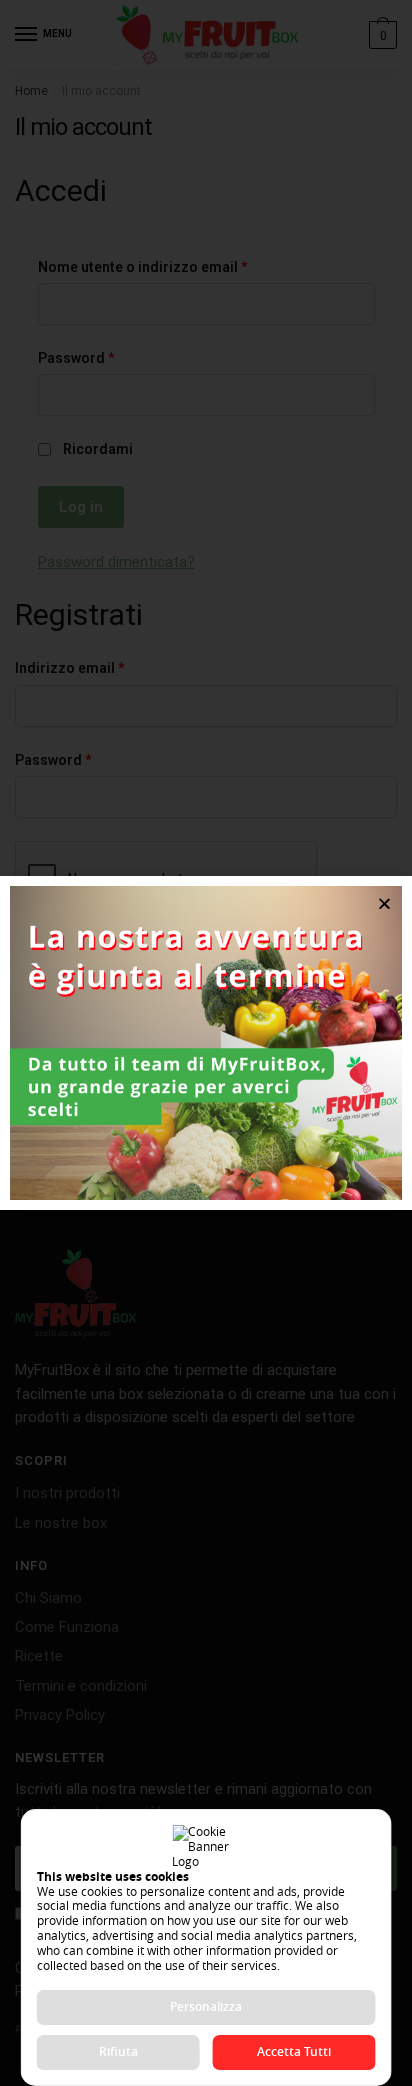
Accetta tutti (294, 2051)
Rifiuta (118, 2051)
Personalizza (206, 2006)
